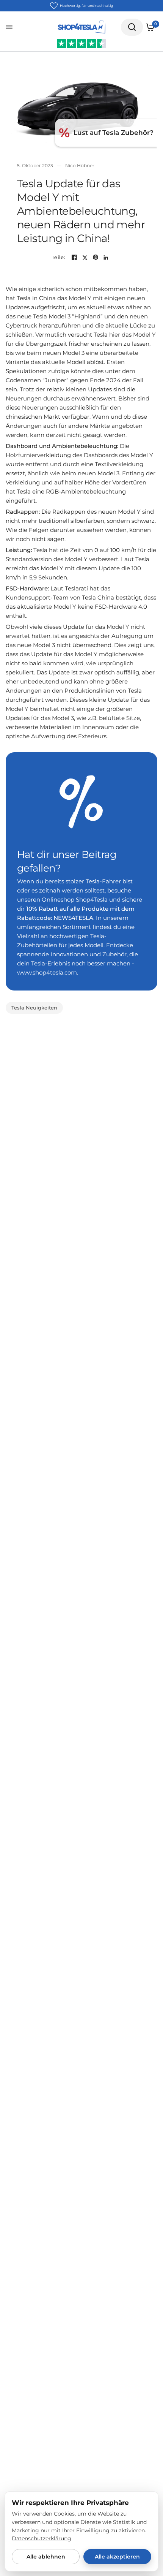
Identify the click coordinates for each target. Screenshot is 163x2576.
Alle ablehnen (46, 2557)
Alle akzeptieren (117, 2557)
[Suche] (132, 27)
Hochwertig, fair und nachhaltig (86, 6)
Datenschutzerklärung (42, 2538)
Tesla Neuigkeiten (34, 1008)
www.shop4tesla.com (47, 972)
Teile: (58, 257)
